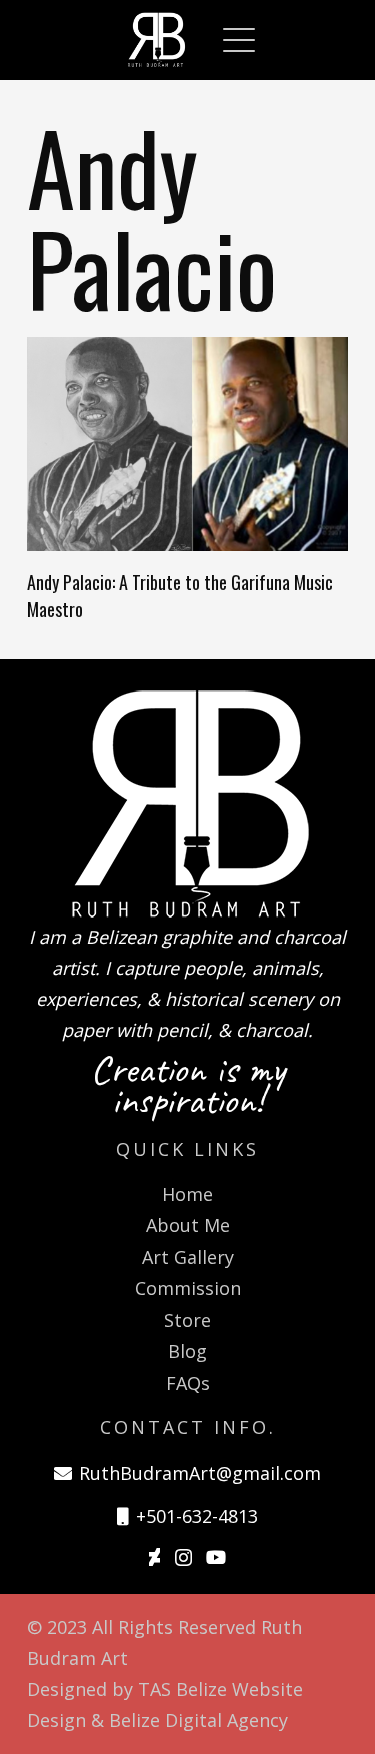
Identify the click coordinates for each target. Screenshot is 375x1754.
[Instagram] (183, 1558)
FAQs (188, 1383)
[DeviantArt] (154, 1557)
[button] (239, 40)
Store (187, 1320)
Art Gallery (188, 1257)
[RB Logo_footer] (187, 803)
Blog (187, 1351)
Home (187, 1194)
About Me (188, 1225)
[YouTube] (216, 1557)
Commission (188, 1288)
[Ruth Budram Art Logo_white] (157, 40)
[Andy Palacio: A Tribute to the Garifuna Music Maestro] (187, 444)
